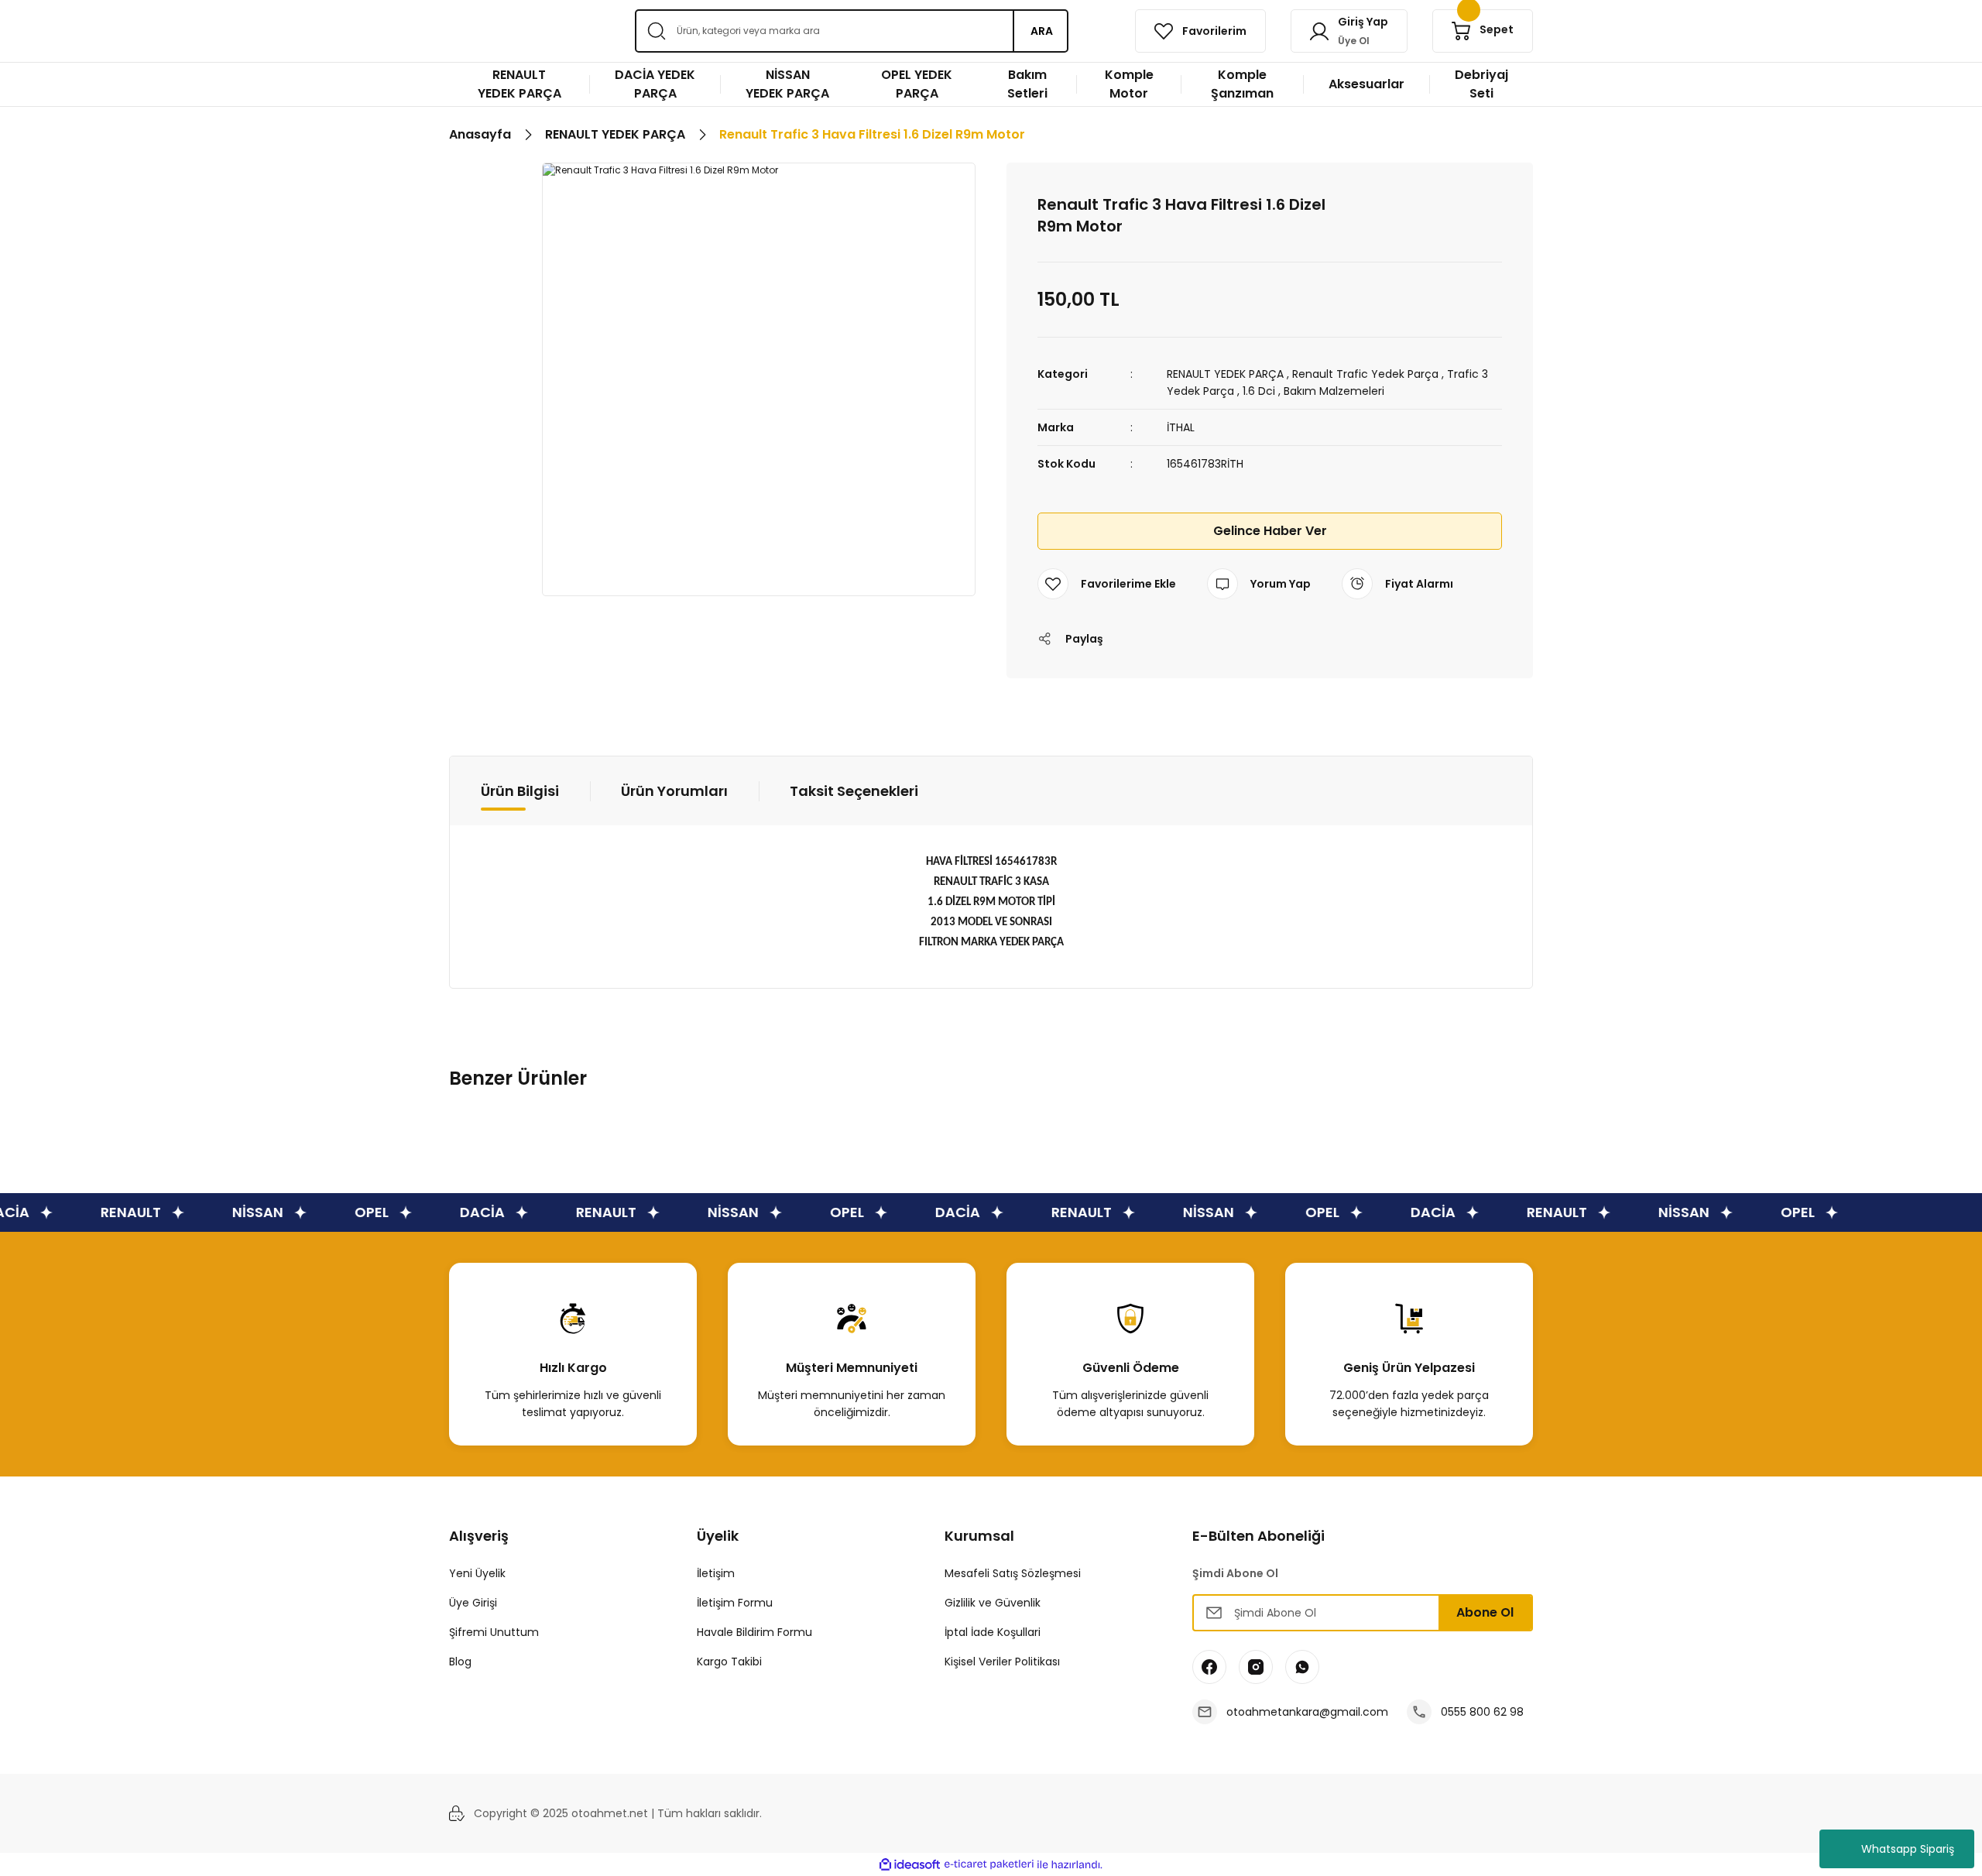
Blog (460, 1662)
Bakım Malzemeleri (1334, 391)
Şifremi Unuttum (494, 1632)
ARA (1042, 31)
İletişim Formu (735, 1603)
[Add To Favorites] (1107, 584)
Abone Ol (1485, 1612)
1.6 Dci (1259, 391)
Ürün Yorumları (674, 791)
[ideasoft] (910, 1865)
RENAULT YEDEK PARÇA (1225, 374)
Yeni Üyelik (477, 1573)
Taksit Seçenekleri (854, 791)
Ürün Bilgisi (520, 791)
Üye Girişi (473, 1603)
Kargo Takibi (729, 1662)
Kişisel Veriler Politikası (1002, 1662)
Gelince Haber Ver (1270, 531)
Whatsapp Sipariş (1908, 1849)
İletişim (716, 1573)
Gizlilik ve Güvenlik (993, 1603)
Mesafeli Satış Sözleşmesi (1013, 1573)
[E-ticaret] (989, 1864)
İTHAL (1181, 427)
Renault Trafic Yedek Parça (1365, 374)
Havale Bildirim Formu (754, 1632)
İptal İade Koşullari (993, 1632)
